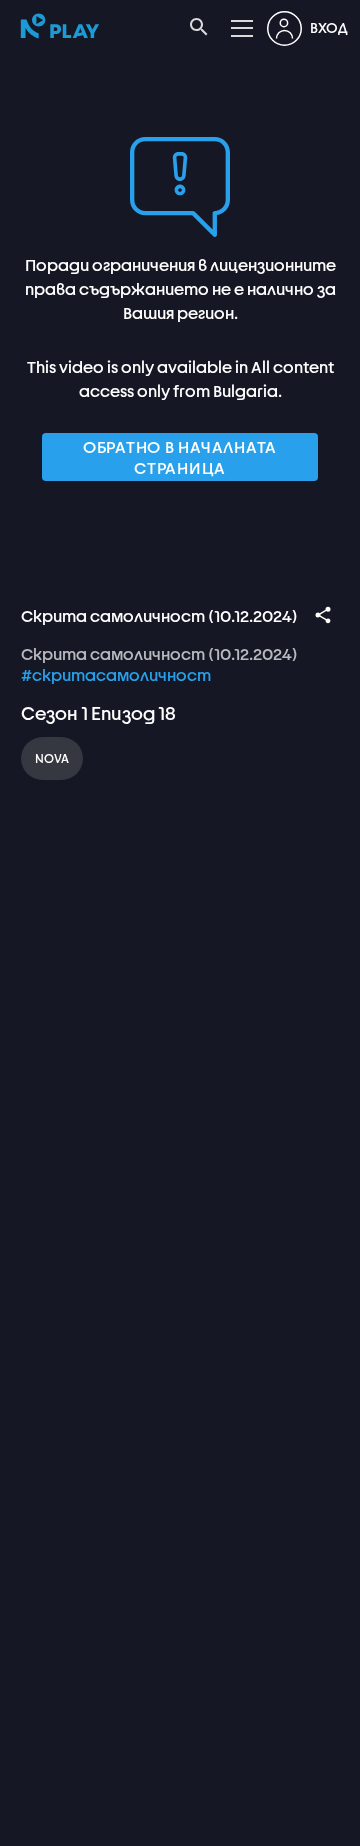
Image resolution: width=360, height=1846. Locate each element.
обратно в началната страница (180, 457)
